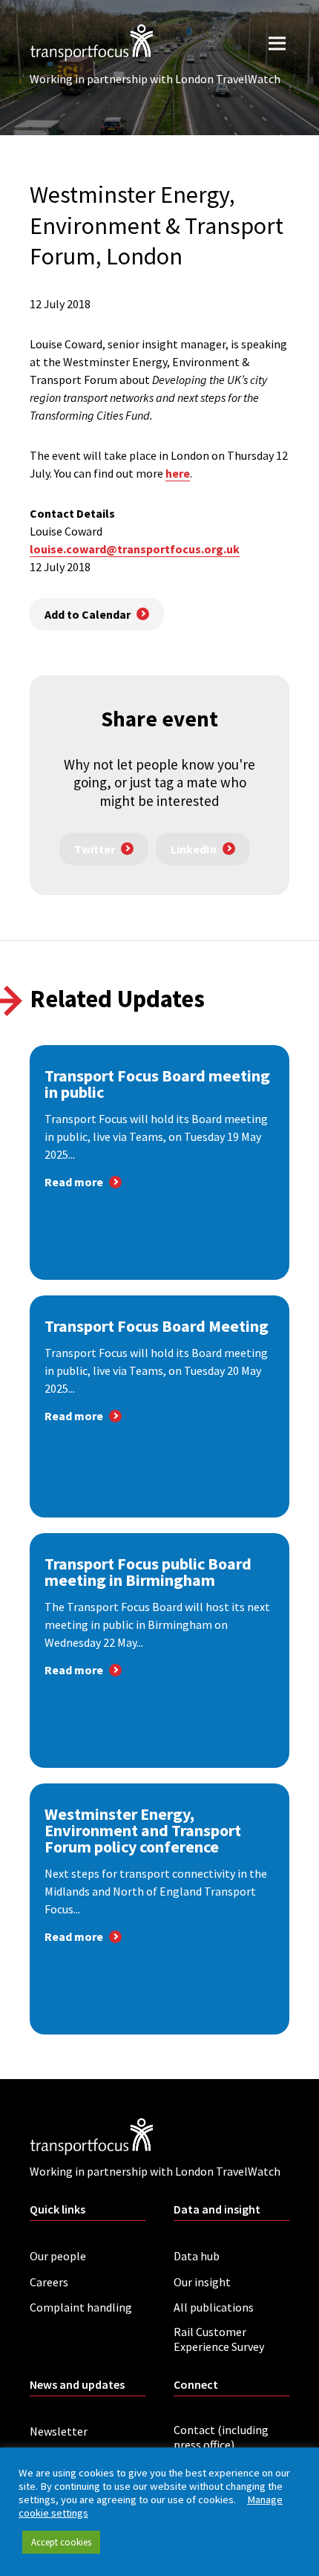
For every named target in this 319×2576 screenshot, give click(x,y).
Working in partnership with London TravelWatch (155, 79)
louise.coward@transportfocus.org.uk (135, 549)
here (178, 473)
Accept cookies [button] (61, 2542)
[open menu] (277, 43)
